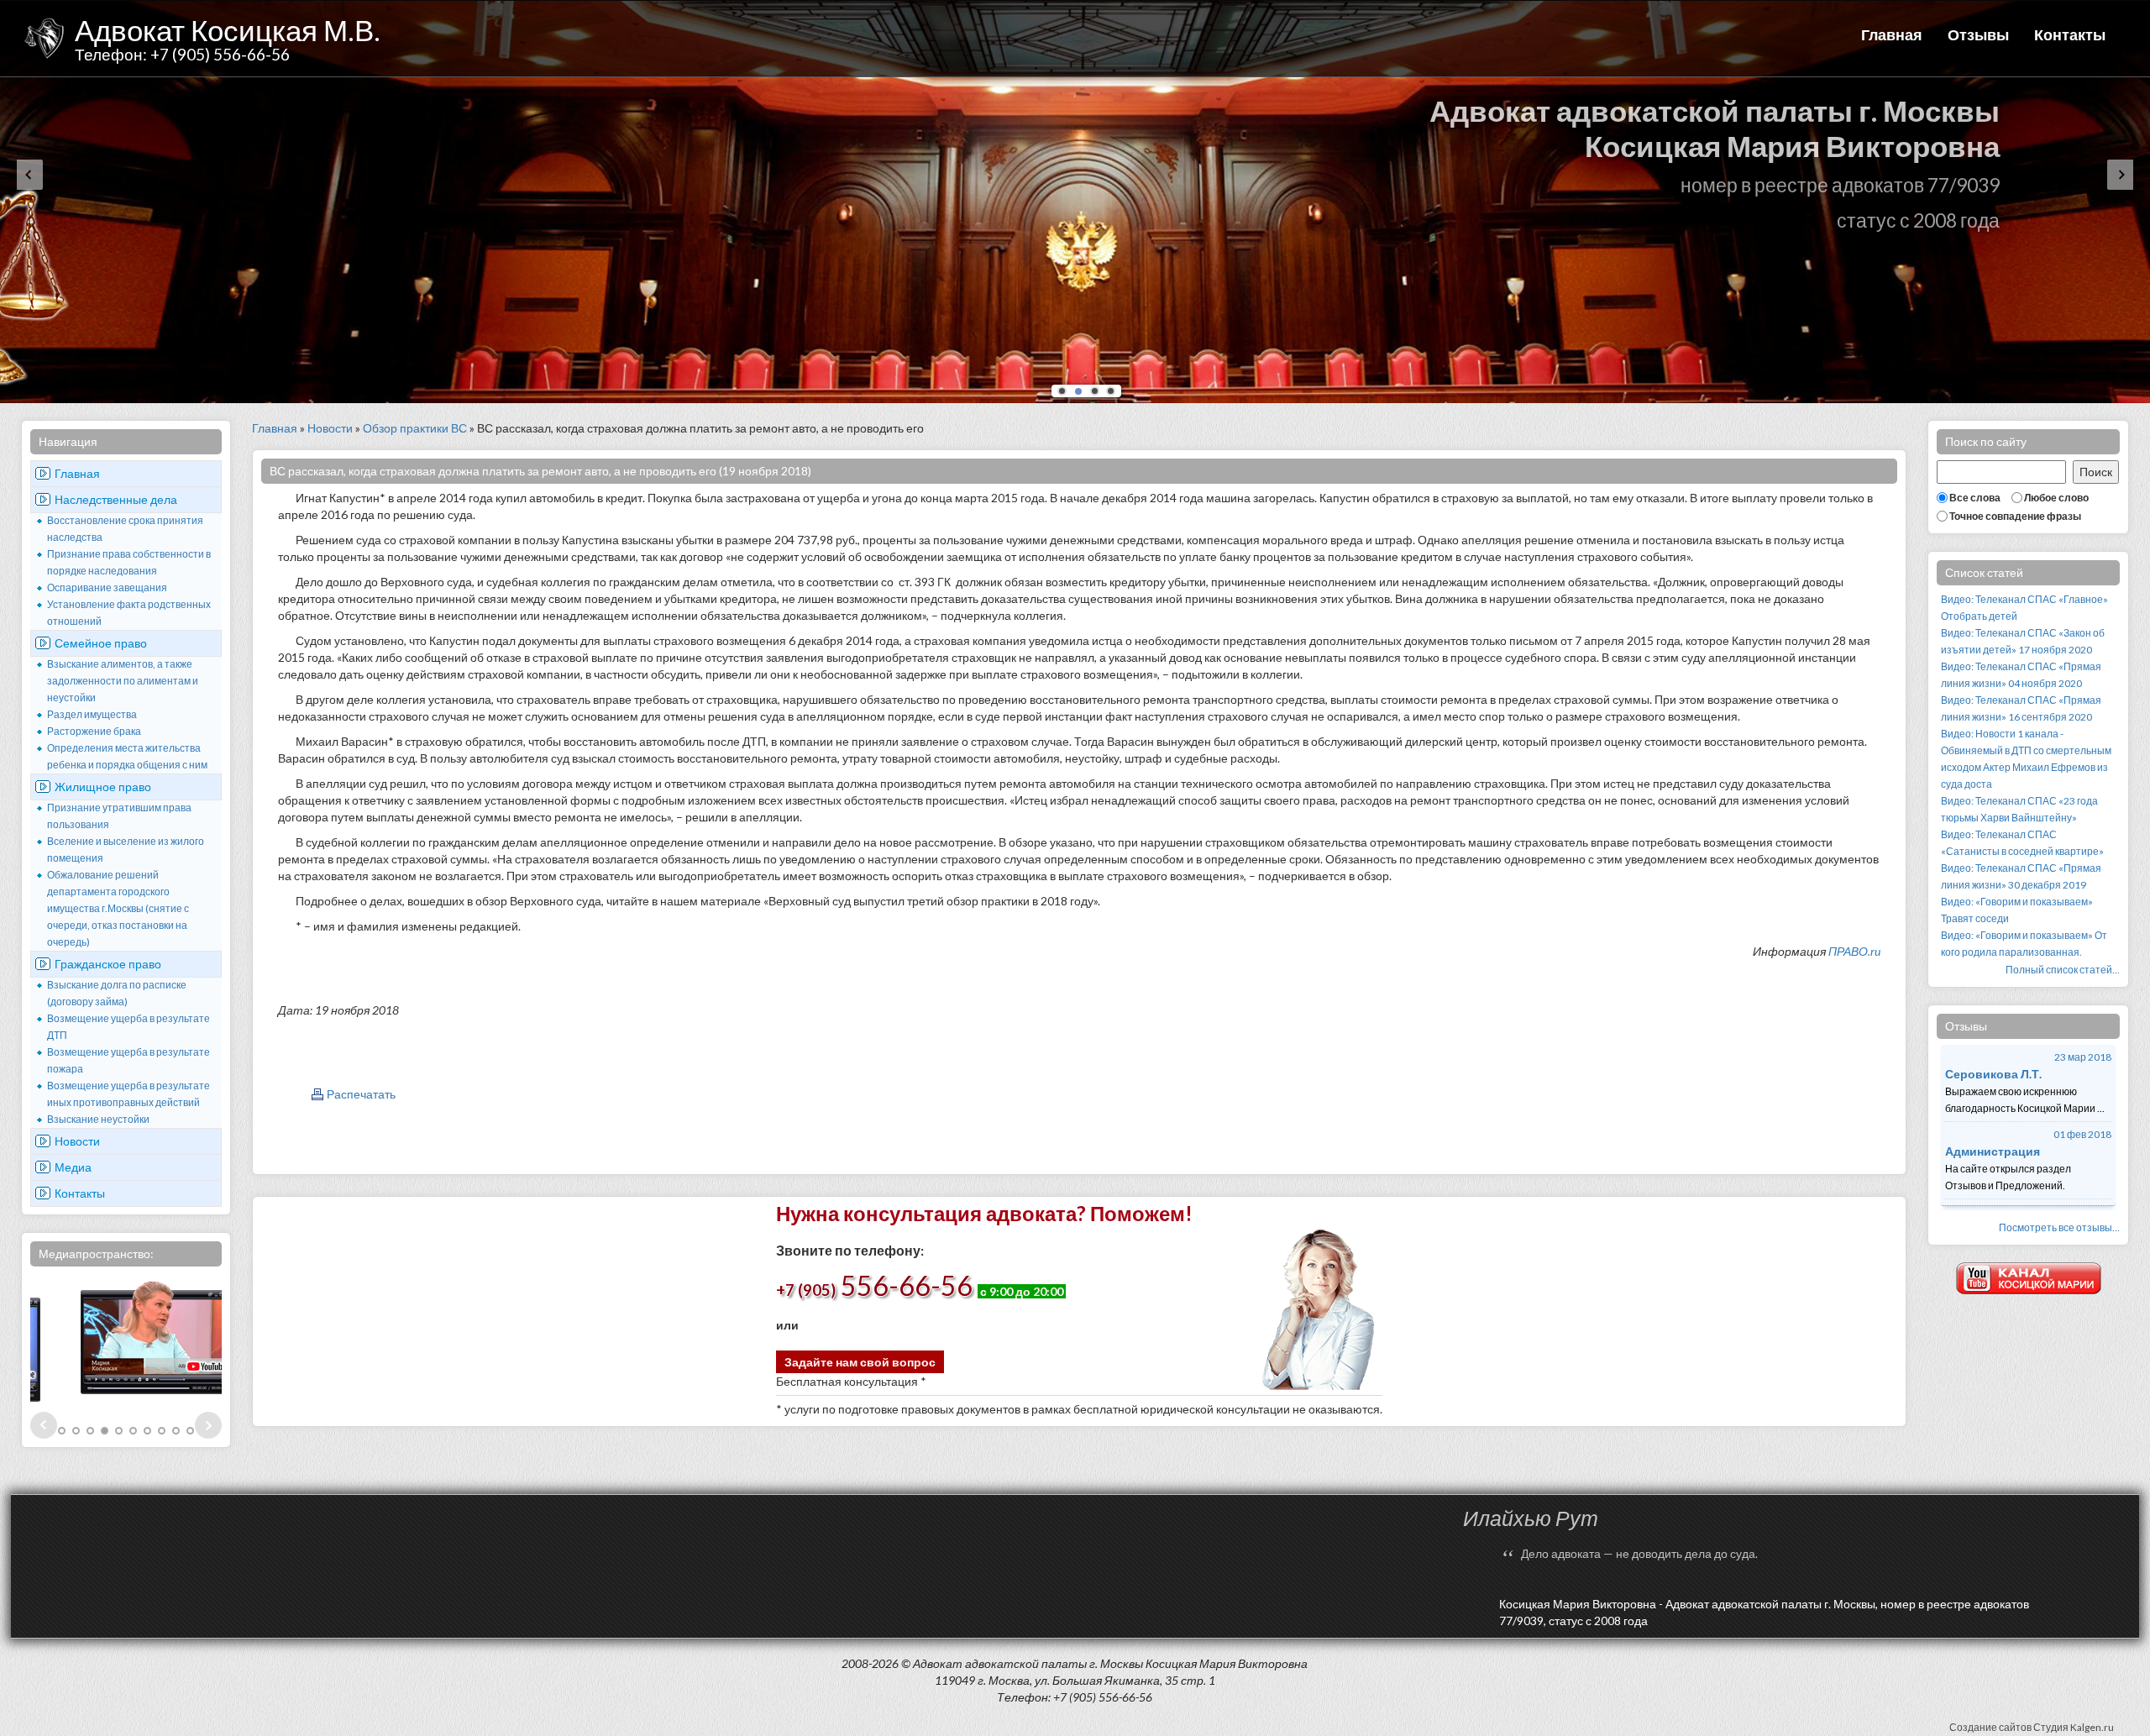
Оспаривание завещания (107, 587)
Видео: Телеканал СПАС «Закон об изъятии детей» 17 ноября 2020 (2023, 641)
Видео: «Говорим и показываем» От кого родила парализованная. (2024, 944)
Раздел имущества (92, 714)
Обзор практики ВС (415, 428)
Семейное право (101, 643)
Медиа (73, 1167)
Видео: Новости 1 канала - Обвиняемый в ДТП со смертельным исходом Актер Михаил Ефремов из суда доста (2026, 759)
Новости (77, 1141)
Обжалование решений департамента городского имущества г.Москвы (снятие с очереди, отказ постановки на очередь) (118, 908)
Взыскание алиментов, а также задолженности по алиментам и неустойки (123, 681)
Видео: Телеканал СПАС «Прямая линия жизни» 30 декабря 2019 (2021, 876)
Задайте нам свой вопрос (860, 1362)
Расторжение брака (94, 731)
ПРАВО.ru (1854, 951)
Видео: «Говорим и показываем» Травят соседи (2017, 910)
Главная (1892, 34)
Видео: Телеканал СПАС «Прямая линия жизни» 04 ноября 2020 (2021, 675)
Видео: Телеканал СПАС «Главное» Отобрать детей (2024, 608)
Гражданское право (108, 964)
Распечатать (361, 1094)
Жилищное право (103, 787)
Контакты (2070, 34)
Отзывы (1978, 34)
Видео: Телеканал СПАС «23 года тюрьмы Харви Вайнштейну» (2019, 809)
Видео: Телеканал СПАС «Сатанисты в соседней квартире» (2022, 843)
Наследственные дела (116, 499)
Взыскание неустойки (98, 1119)
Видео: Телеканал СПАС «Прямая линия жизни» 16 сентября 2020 (2021, 708)
